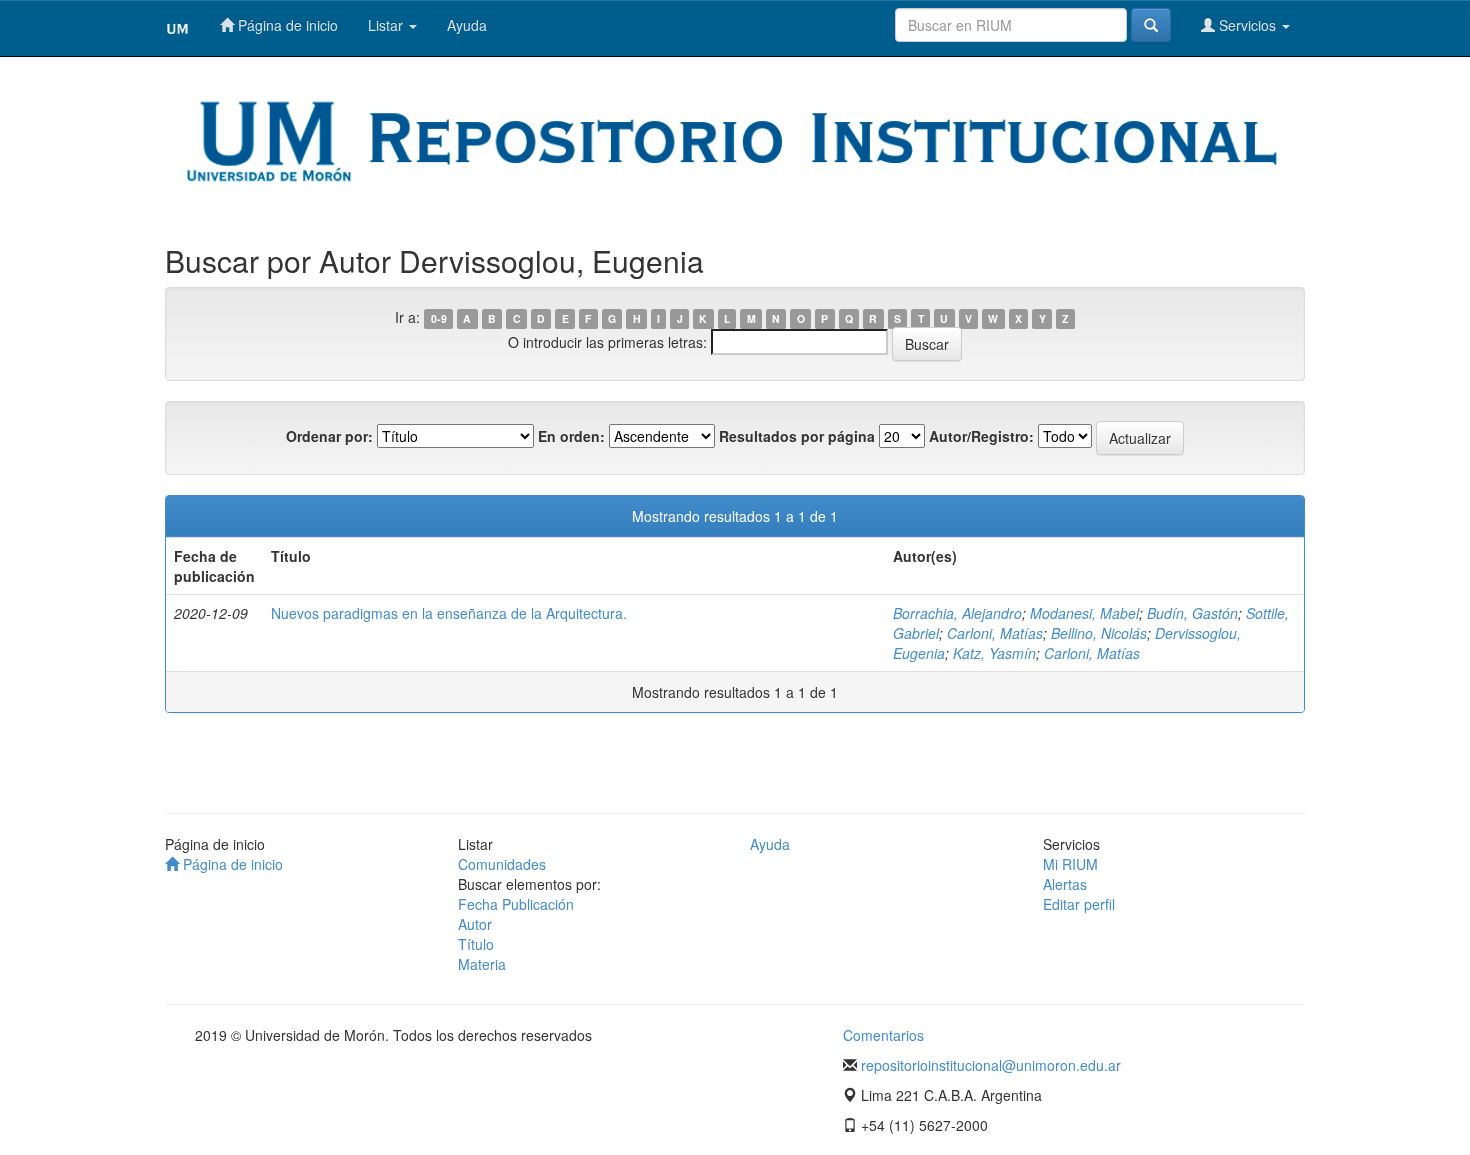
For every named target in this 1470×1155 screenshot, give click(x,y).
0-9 (439, 318)
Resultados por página (797, 436)
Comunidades (502, 864)
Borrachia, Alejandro (957, 613)
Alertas (1065, 884)
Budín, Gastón (1192, 613)
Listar (387, 25)
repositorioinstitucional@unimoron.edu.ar (991, 1065)
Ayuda (467, 25)
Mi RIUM (1070, 864)
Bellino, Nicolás (1099, 633)
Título (476, 944)
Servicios (1247, 25)
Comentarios (883, 1035)
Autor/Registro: (981, 436)
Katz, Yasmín (994, 653)
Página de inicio (286, 25)
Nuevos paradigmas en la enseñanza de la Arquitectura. (449, 613)
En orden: (571, 436)
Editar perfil (1079, 904)
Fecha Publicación (516, 904)
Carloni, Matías (995, 633)
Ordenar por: (329, 436)
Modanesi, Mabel (1084, 613)
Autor (475, 924)
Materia (482, 964)
